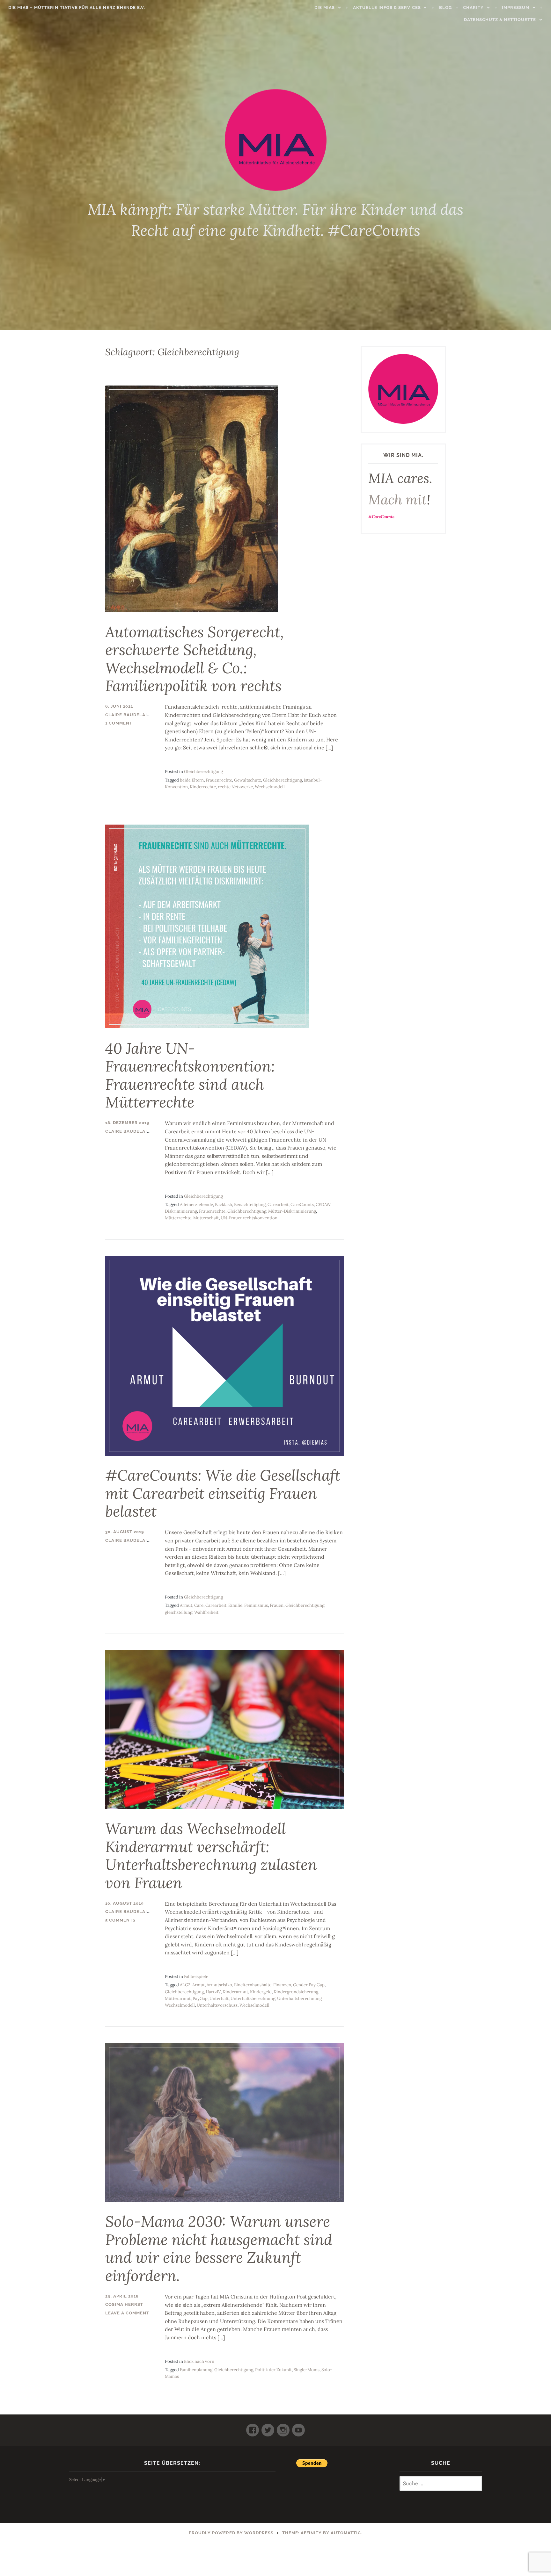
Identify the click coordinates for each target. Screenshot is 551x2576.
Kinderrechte (203, 787)
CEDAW (323, 1205)
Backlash (224, 1205)
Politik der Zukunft (273, 2370)
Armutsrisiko (219, 1985)
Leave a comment (127, 2313)
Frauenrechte (219, 780)
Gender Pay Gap (309, 1985)
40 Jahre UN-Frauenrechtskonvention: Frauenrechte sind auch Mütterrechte (190, 1075)
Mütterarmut (178, 1999)
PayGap (200, 1999)
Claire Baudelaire (129, 715)
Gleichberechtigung (203, 772)
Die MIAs (325, 7)
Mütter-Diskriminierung (292, 1211)
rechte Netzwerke (235, 787)
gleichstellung (179, 1612)
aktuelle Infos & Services (387, 7)
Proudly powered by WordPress (231, 2533)
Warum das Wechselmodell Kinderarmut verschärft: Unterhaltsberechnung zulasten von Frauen (211, 1856)
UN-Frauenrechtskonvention (249, 1218)
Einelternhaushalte (253, 1985)
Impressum (516, 7)
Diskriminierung (181, 1211)
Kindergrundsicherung (296, 1992)
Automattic (346, 2533)
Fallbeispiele (196, 1977)
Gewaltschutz (248, 780)
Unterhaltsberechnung (253, 1999)
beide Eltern (192, 780)
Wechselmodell (270, 787)
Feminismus (256, 1605)
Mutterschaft (206, 1218)
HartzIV (213, 1992)
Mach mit (397, 500)
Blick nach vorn (199, 2361)
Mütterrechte (178, 1218)
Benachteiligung (250, 1205)
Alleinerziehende (196, 1205)
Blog (445, 7)
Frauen (277, 1605)
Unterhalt (219, 1999)
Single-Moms (307, 2370)
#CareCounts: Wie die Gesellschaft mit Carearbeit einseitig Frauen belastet (223, 1493)
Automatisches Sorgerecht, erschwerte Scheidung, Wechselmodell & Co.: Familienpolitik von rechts (195, 659)
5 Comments (120, 1920)
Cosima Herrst (124, 2304)
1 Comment (119, 723)
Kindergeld (261, 1992)
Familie (235, 1605)
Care (199, 1605)
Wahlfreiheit (206, 1612)
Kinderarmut (235, 1992)
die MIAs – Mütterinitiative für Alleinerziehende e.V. (77, 7)
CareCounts (302, 1205)
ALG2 (185, 1985)
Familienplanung (196, 2370)
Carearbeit (278, 1205)
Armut (186, 1605)
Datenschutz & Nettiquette (500, 20)
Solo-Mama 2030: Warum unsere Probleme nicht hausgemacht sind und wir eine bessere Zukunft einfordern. (219, 2248)
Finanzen (282, 1985)
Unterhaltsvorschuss (217, 2005)
